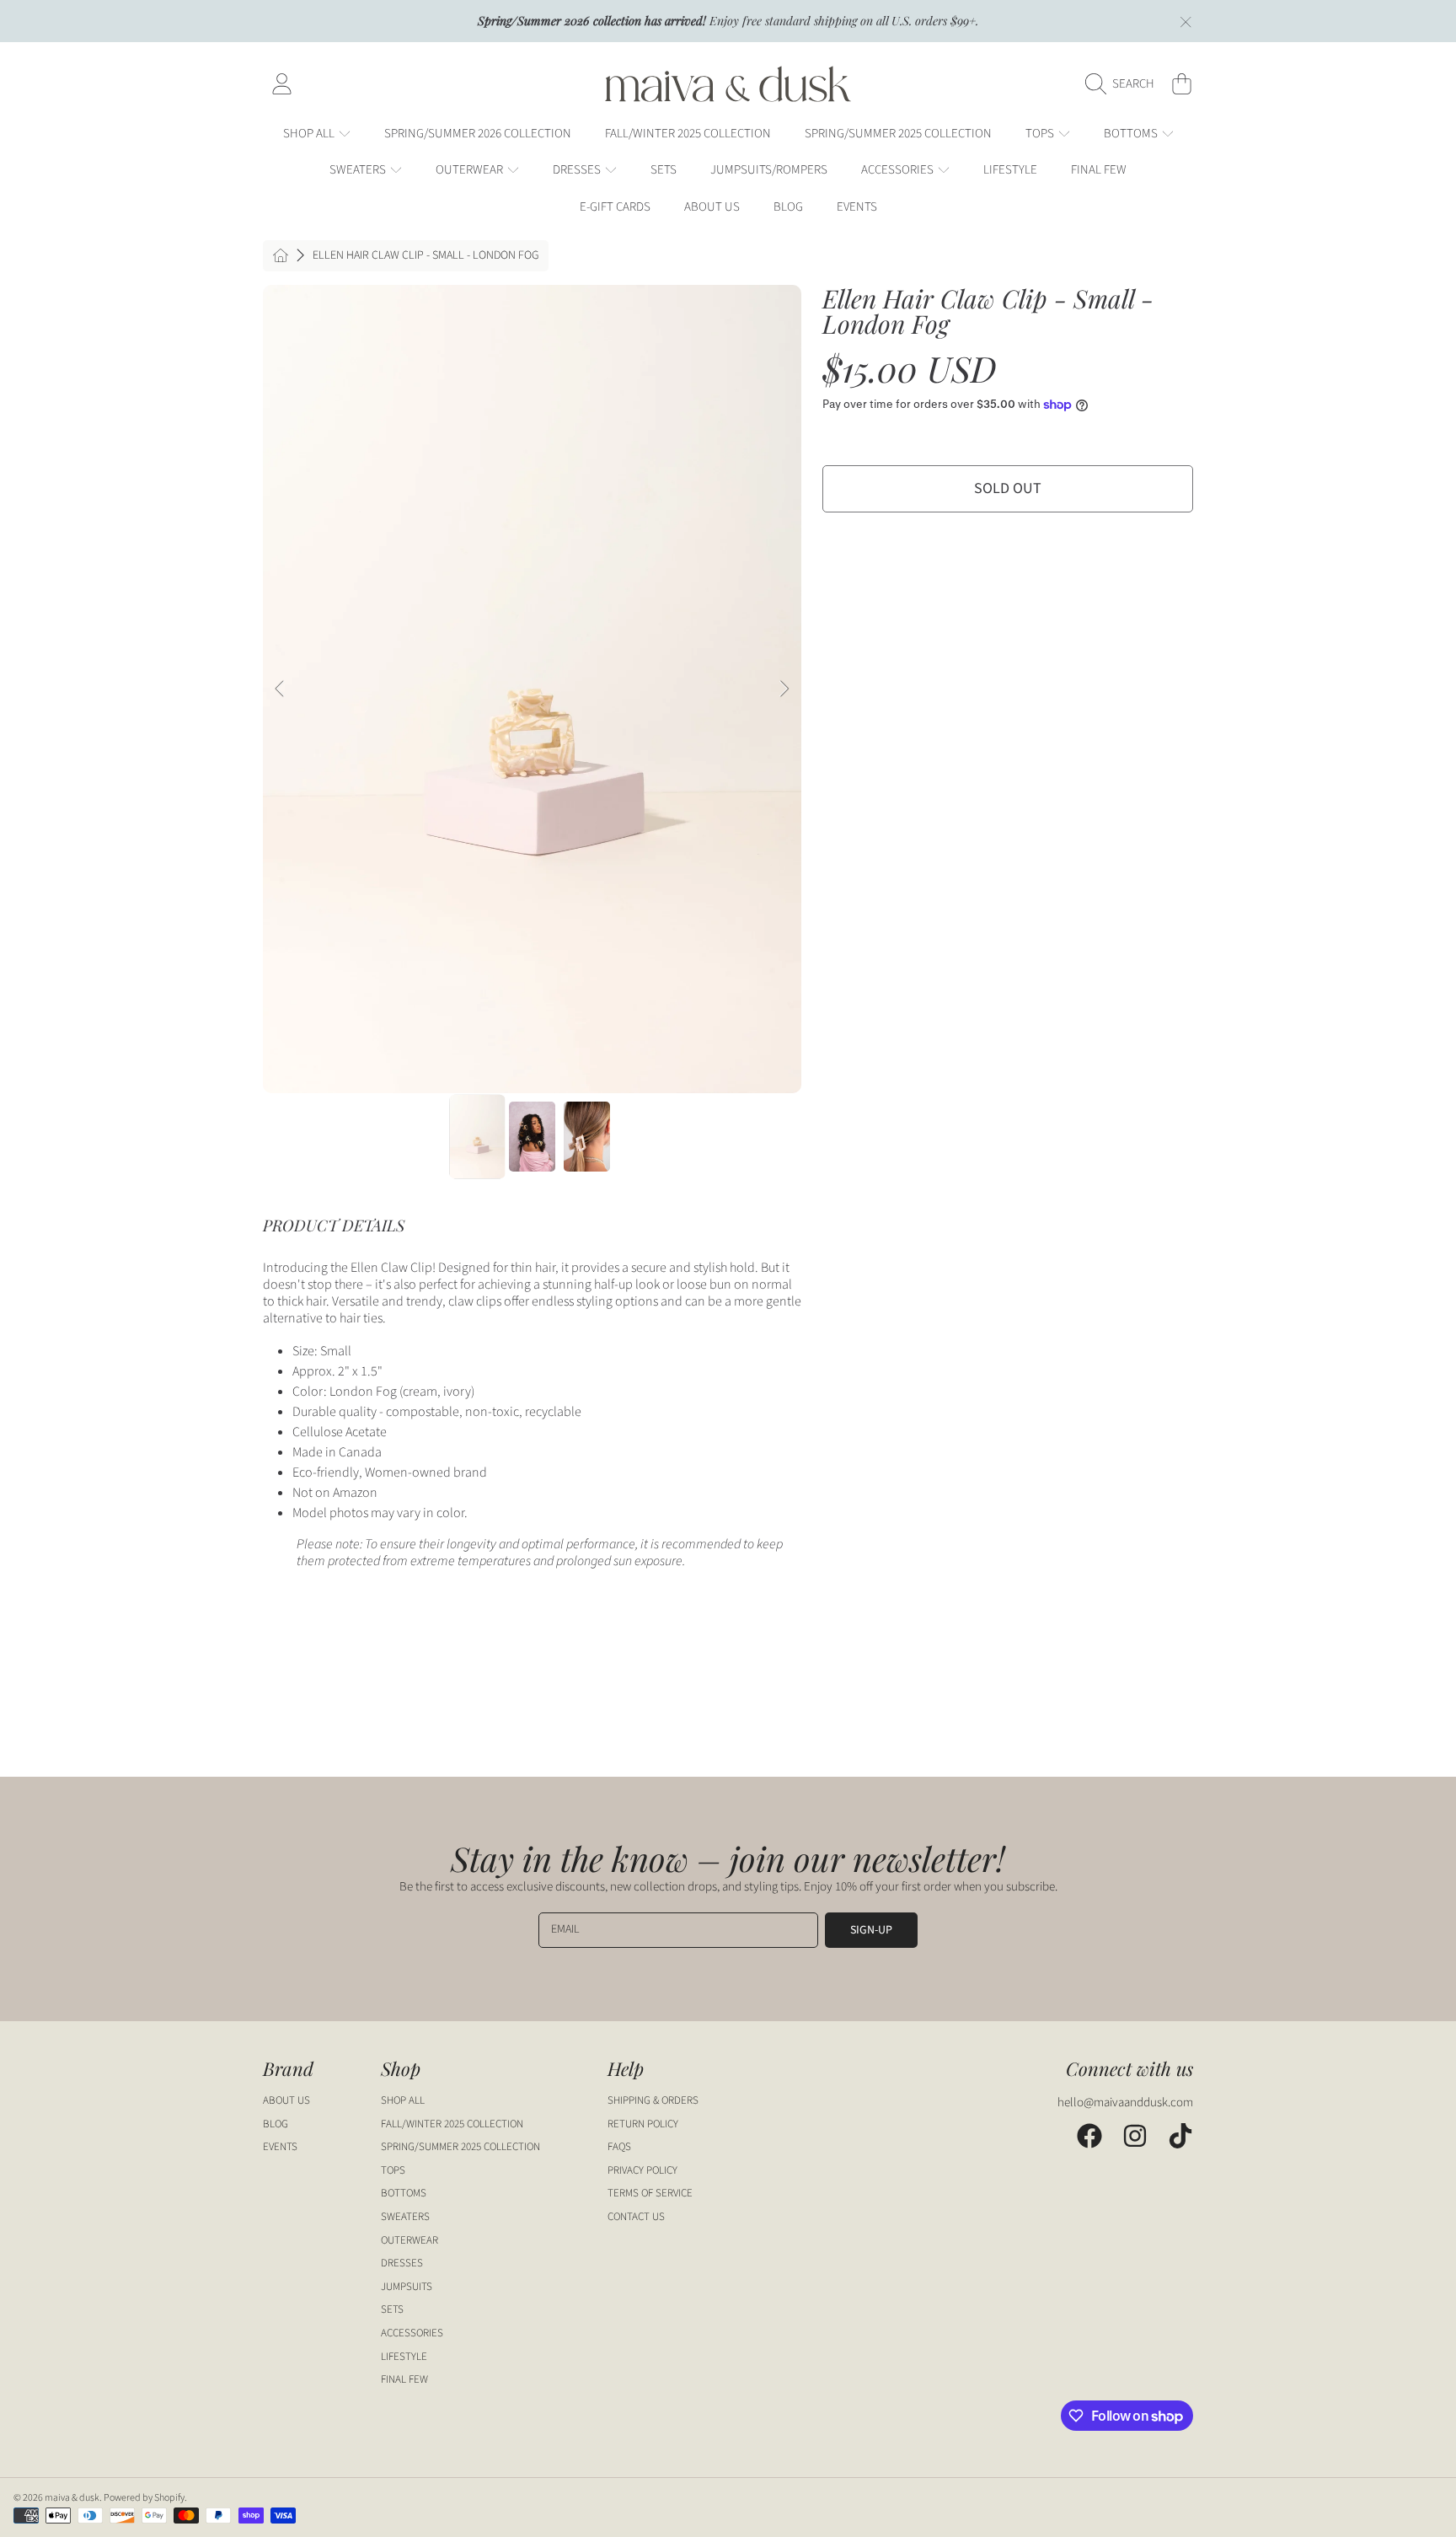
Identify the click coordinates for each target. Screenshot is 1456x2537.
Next (784, 689)
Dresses (578, 170)
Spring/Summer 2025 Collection (460, 2147)
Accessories (899, 170)
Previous (281, 689)
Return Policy (643, 2124)
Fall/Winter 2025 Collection (452, 2124)
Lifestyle (404, 2357)
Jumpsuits (407, 2287)
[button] (1124, 84)
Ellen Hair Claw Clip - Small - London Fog (426, 256)
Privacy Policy (642, 2170)
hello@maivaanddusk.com (1125, 2103)
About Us (286, 2100)
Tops (1041, 134)
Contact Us (636, 2217)
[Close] (1186, 22)
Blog (276, 2124)
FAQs (619, 2147)
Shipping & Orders (653, 2100)
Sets (392, 2309)
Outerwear (471, 170)
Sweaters (359, 170)
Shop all (310, 134)
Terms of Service (650, 2193)
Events (280, 2147)
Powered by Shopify (144, 2498)
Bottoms (1132, 134)
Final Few (404, 2379)
